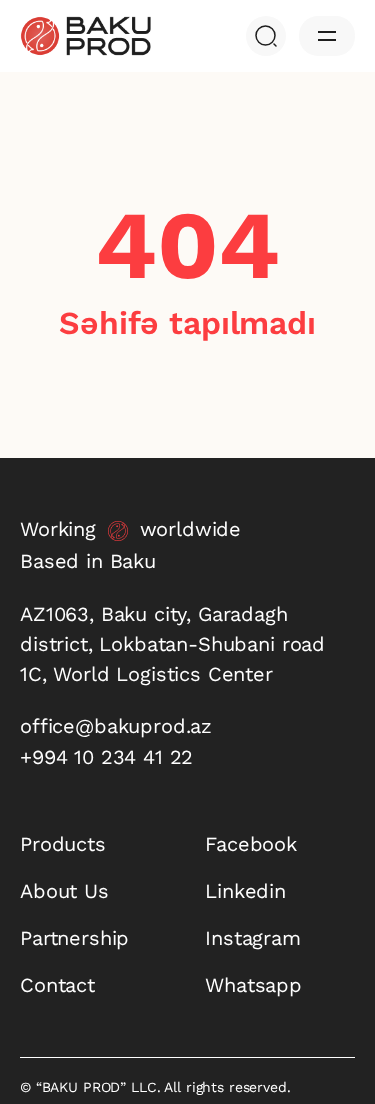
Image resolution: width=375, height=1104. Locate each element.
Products (63, 844)
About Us (64, 891)
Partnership (74, 938)
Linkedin (245, 891)
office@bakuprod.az (116, 726)
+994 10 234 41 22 (106, 757)
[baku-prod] (85, 36)
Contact (57, 985)
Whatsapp (253, 985)
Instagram (253, 938)
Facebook (251, 844)
